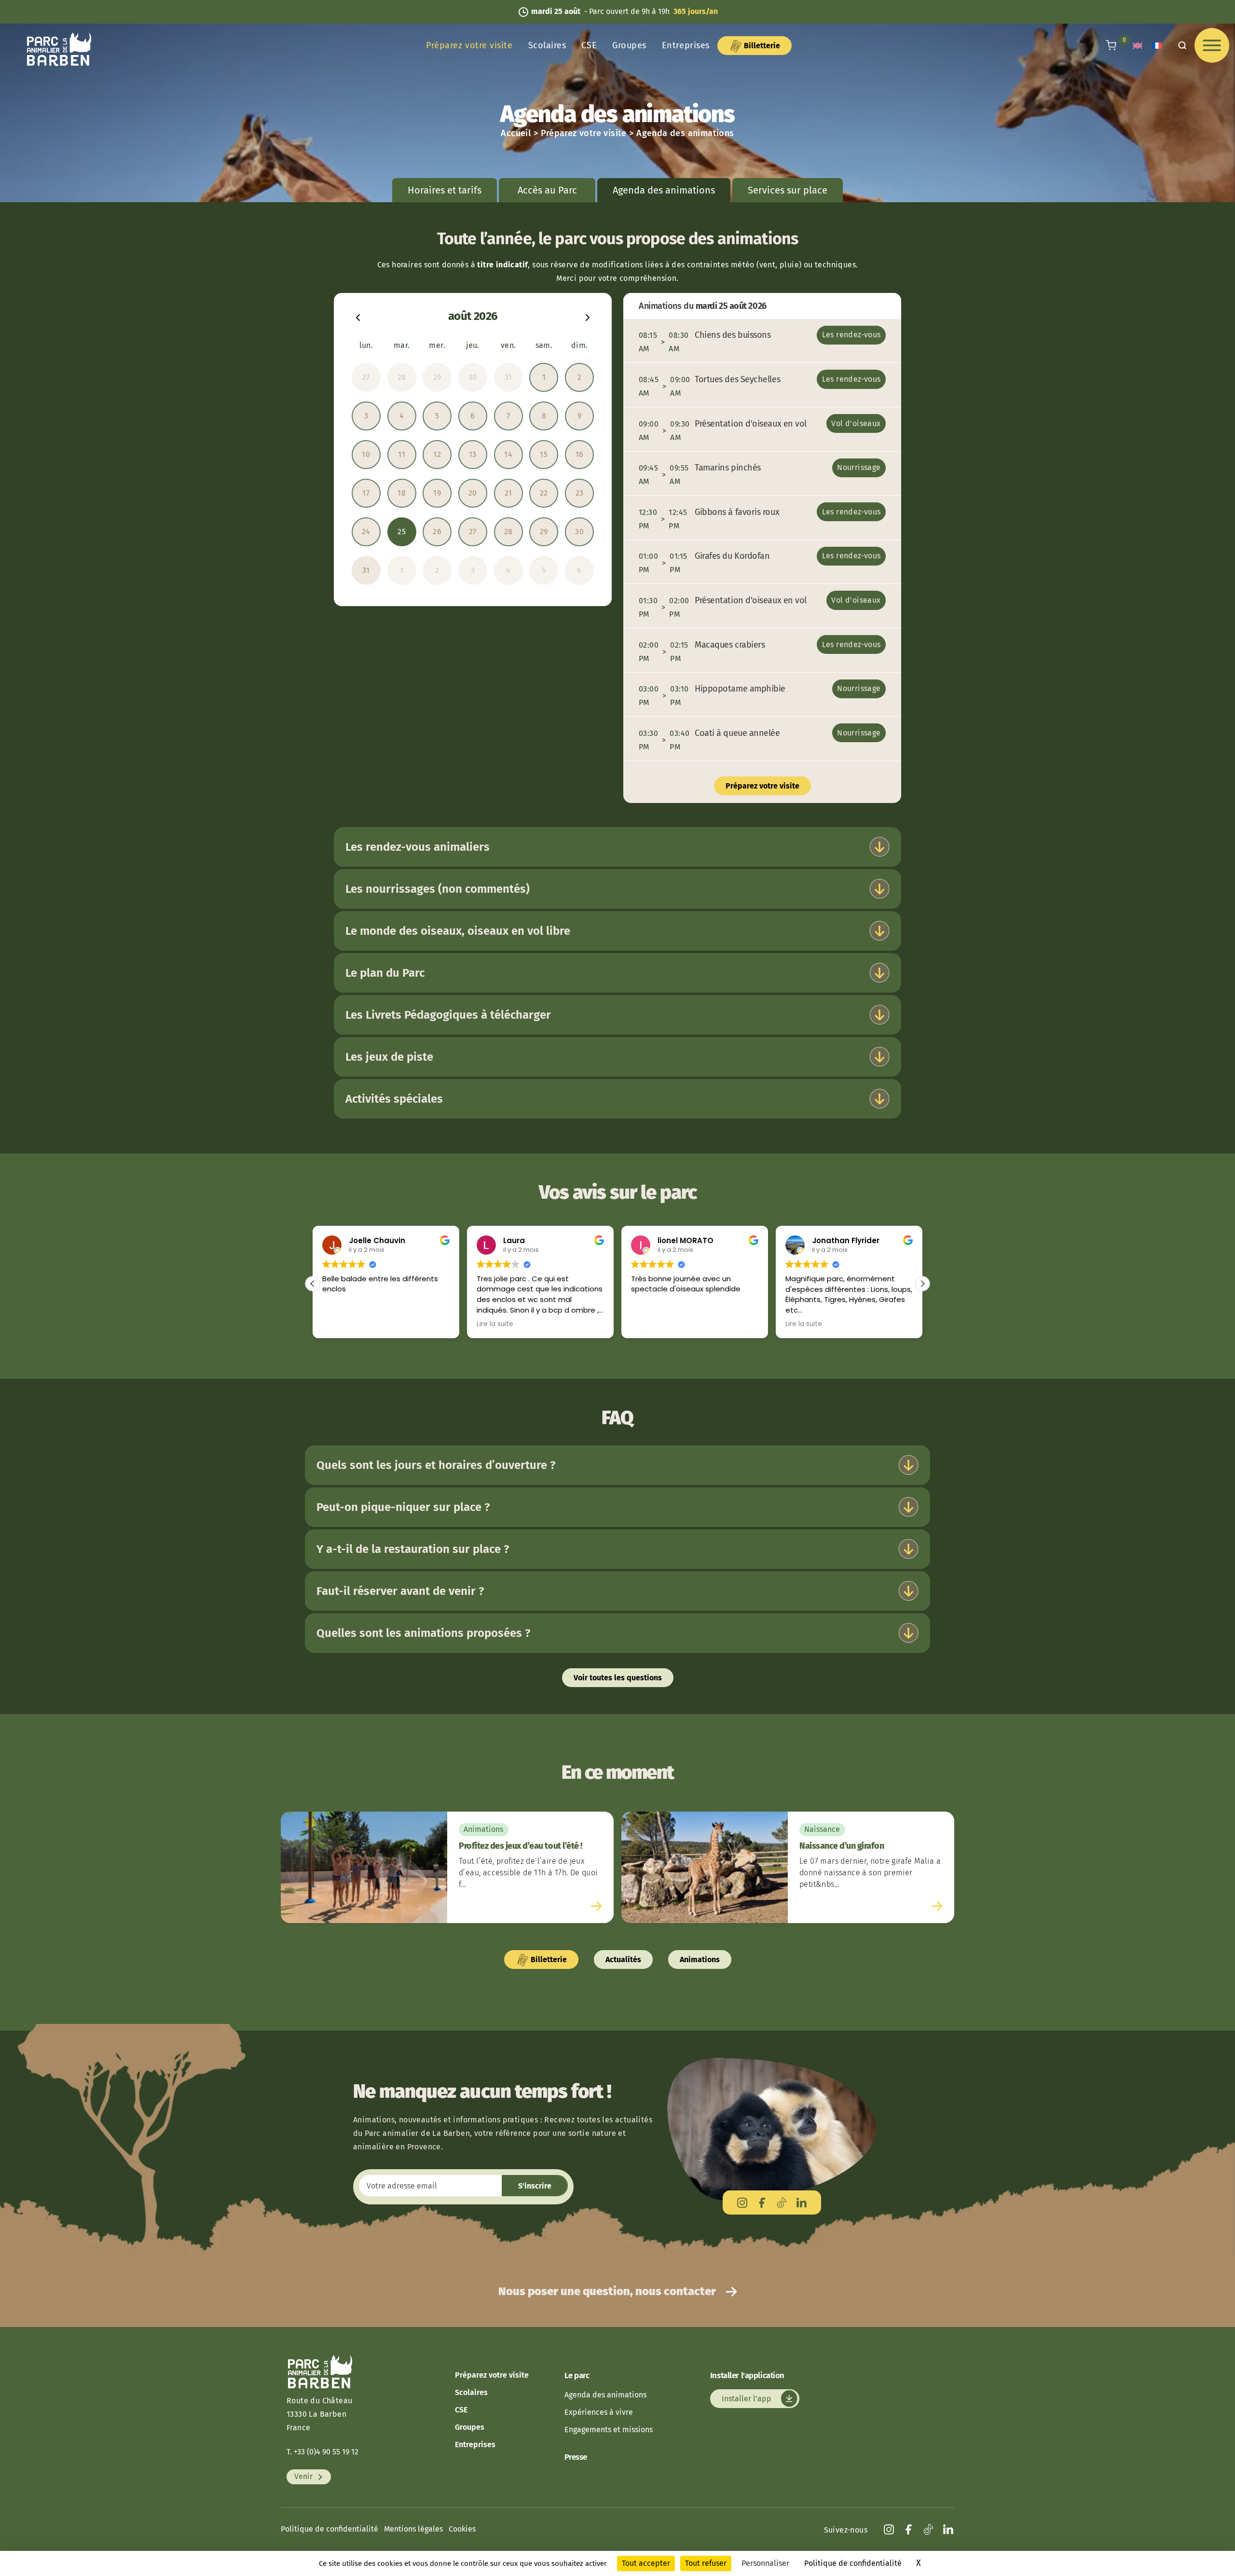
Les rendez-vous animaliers (418, 847)
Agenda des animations (605, 2395)
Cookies (462, 2529)
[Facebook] (762, 2202)
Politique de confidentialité (329, 2529)
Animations (700, 1960)
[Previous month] (358, 316)
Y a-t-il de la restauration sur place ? (413, 1549)
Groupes (629, 45)
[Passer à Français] (1157, 46)
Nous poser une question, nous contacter (608, 2291)
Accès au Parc (547, 190)
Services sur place (788, 190)
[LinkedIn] (802, 2202)
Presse (576, 2457)
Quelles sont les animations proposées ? (423, 1633)
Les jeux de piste (389, 1057)
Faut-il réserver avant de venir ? (400, 1591)
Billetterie (761, 46)
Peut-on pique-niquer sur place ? (403, 1507)
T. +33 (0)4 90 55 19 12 (322, 2452)
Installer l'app (748, 2399)
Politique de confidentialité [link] (853, 2563)
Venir (304, 2477)
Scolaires (547, 45)
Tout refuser (706, 2563)
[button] (313, 1284)
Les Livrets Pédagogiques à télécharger (448, 1015)
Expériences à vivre (599, 2412)
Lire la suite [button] (341, 1324)
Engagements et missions (609, 2430)
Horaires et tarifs (445, 190)
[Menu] (1212, 45)
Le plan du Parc (385, 973)
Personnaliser (765, 2563)
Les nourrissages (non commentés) (438, 889)
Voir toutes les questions (618, 1678)
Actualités (623, 1960)
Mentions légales (413, 2529)
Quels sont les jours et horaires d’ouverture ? (436, 1465)
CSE (589, 45)
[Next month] (588, 316)
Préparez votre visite (469, 45)
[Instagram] (742, 2202)
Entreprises (686, 45)
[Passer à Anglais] (1138, 46)
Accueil (516, 133)
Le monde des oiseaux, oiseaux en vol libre (458, 931)
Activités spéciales (394, 1099)
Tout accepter (646, 2563)
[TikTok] (782, 2202)
